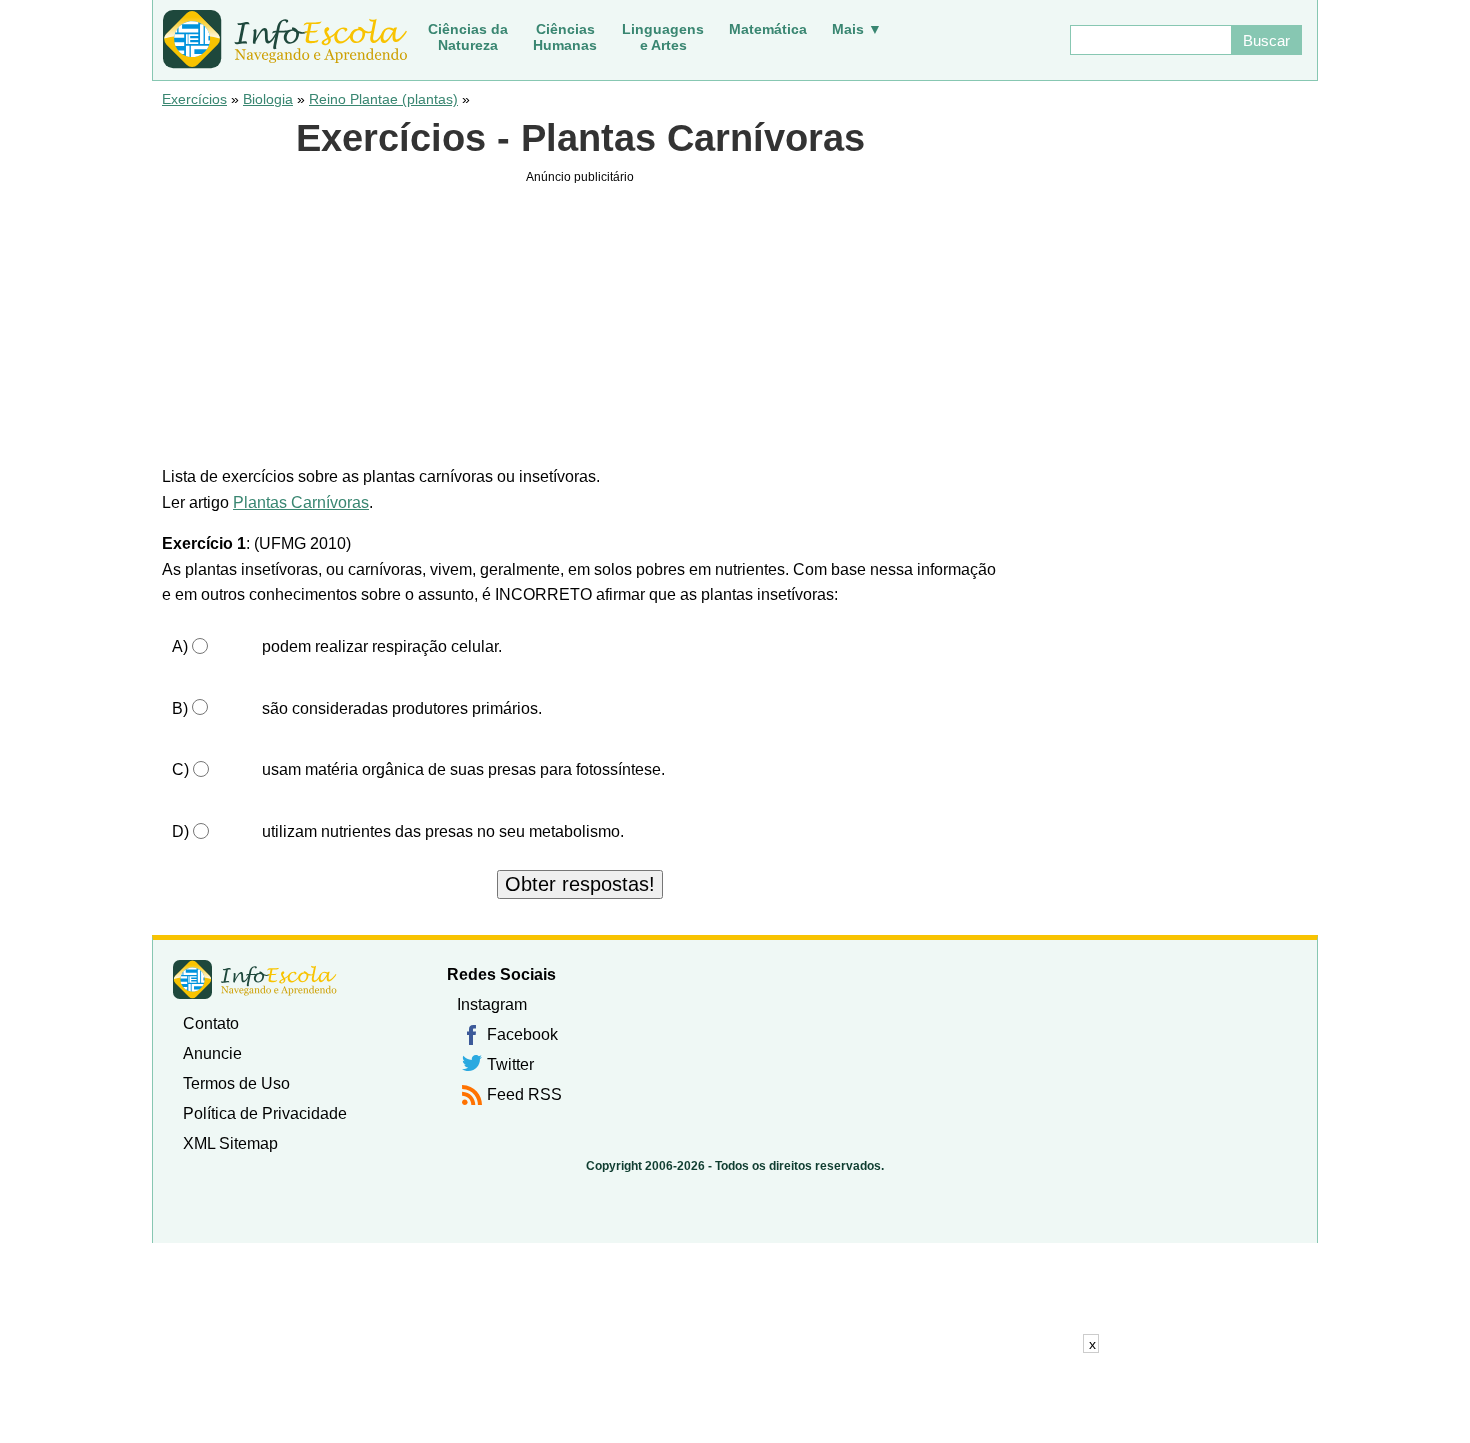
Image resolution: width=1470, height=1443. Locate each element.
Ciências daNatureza (468, 37)
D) (180, 831)
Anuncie (212, 1053)
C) (180, 769)
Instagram (492, 1004)
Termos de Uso (236, 1083)
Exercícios (194, 99)
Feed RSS (524, 1094)
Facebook (522, 1034)
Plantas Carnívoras (301, 502)
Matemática (768, 29)
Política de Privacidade (265, 1113)
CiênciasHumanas (565, 37)
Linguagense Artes (663, 37)
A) (180, 646)
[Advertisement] (735, 1398)
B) (180, 708)
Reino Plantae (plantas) (383, 99)
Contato (211, 1023)
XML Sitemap (230, 1143)
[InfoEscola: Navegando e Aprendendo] (285, 40)
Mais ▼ (857, 29)
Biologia (268, 99)
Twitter (510, 1064)
